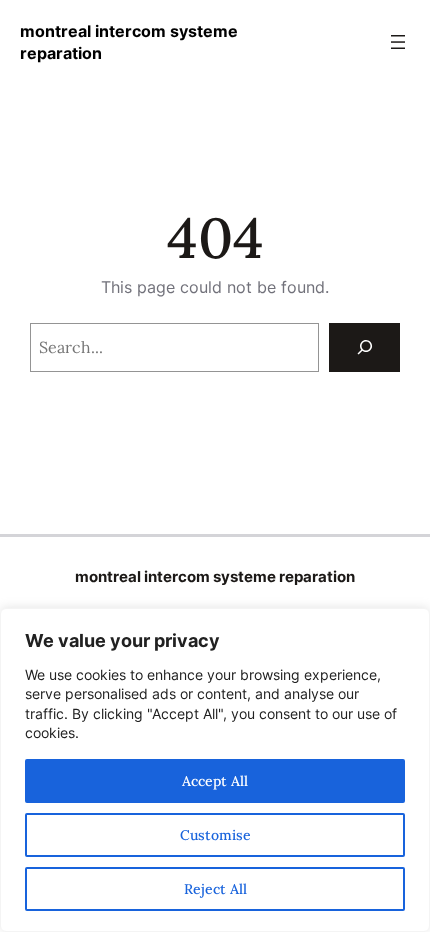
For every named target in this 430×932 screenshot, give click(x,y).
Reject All (215, 889)
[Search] (364, 347)
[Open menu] (398, 42)
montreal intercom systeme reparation (215, 577)
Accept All (215, 781)
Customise (215, 835)
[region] (215, 770)
